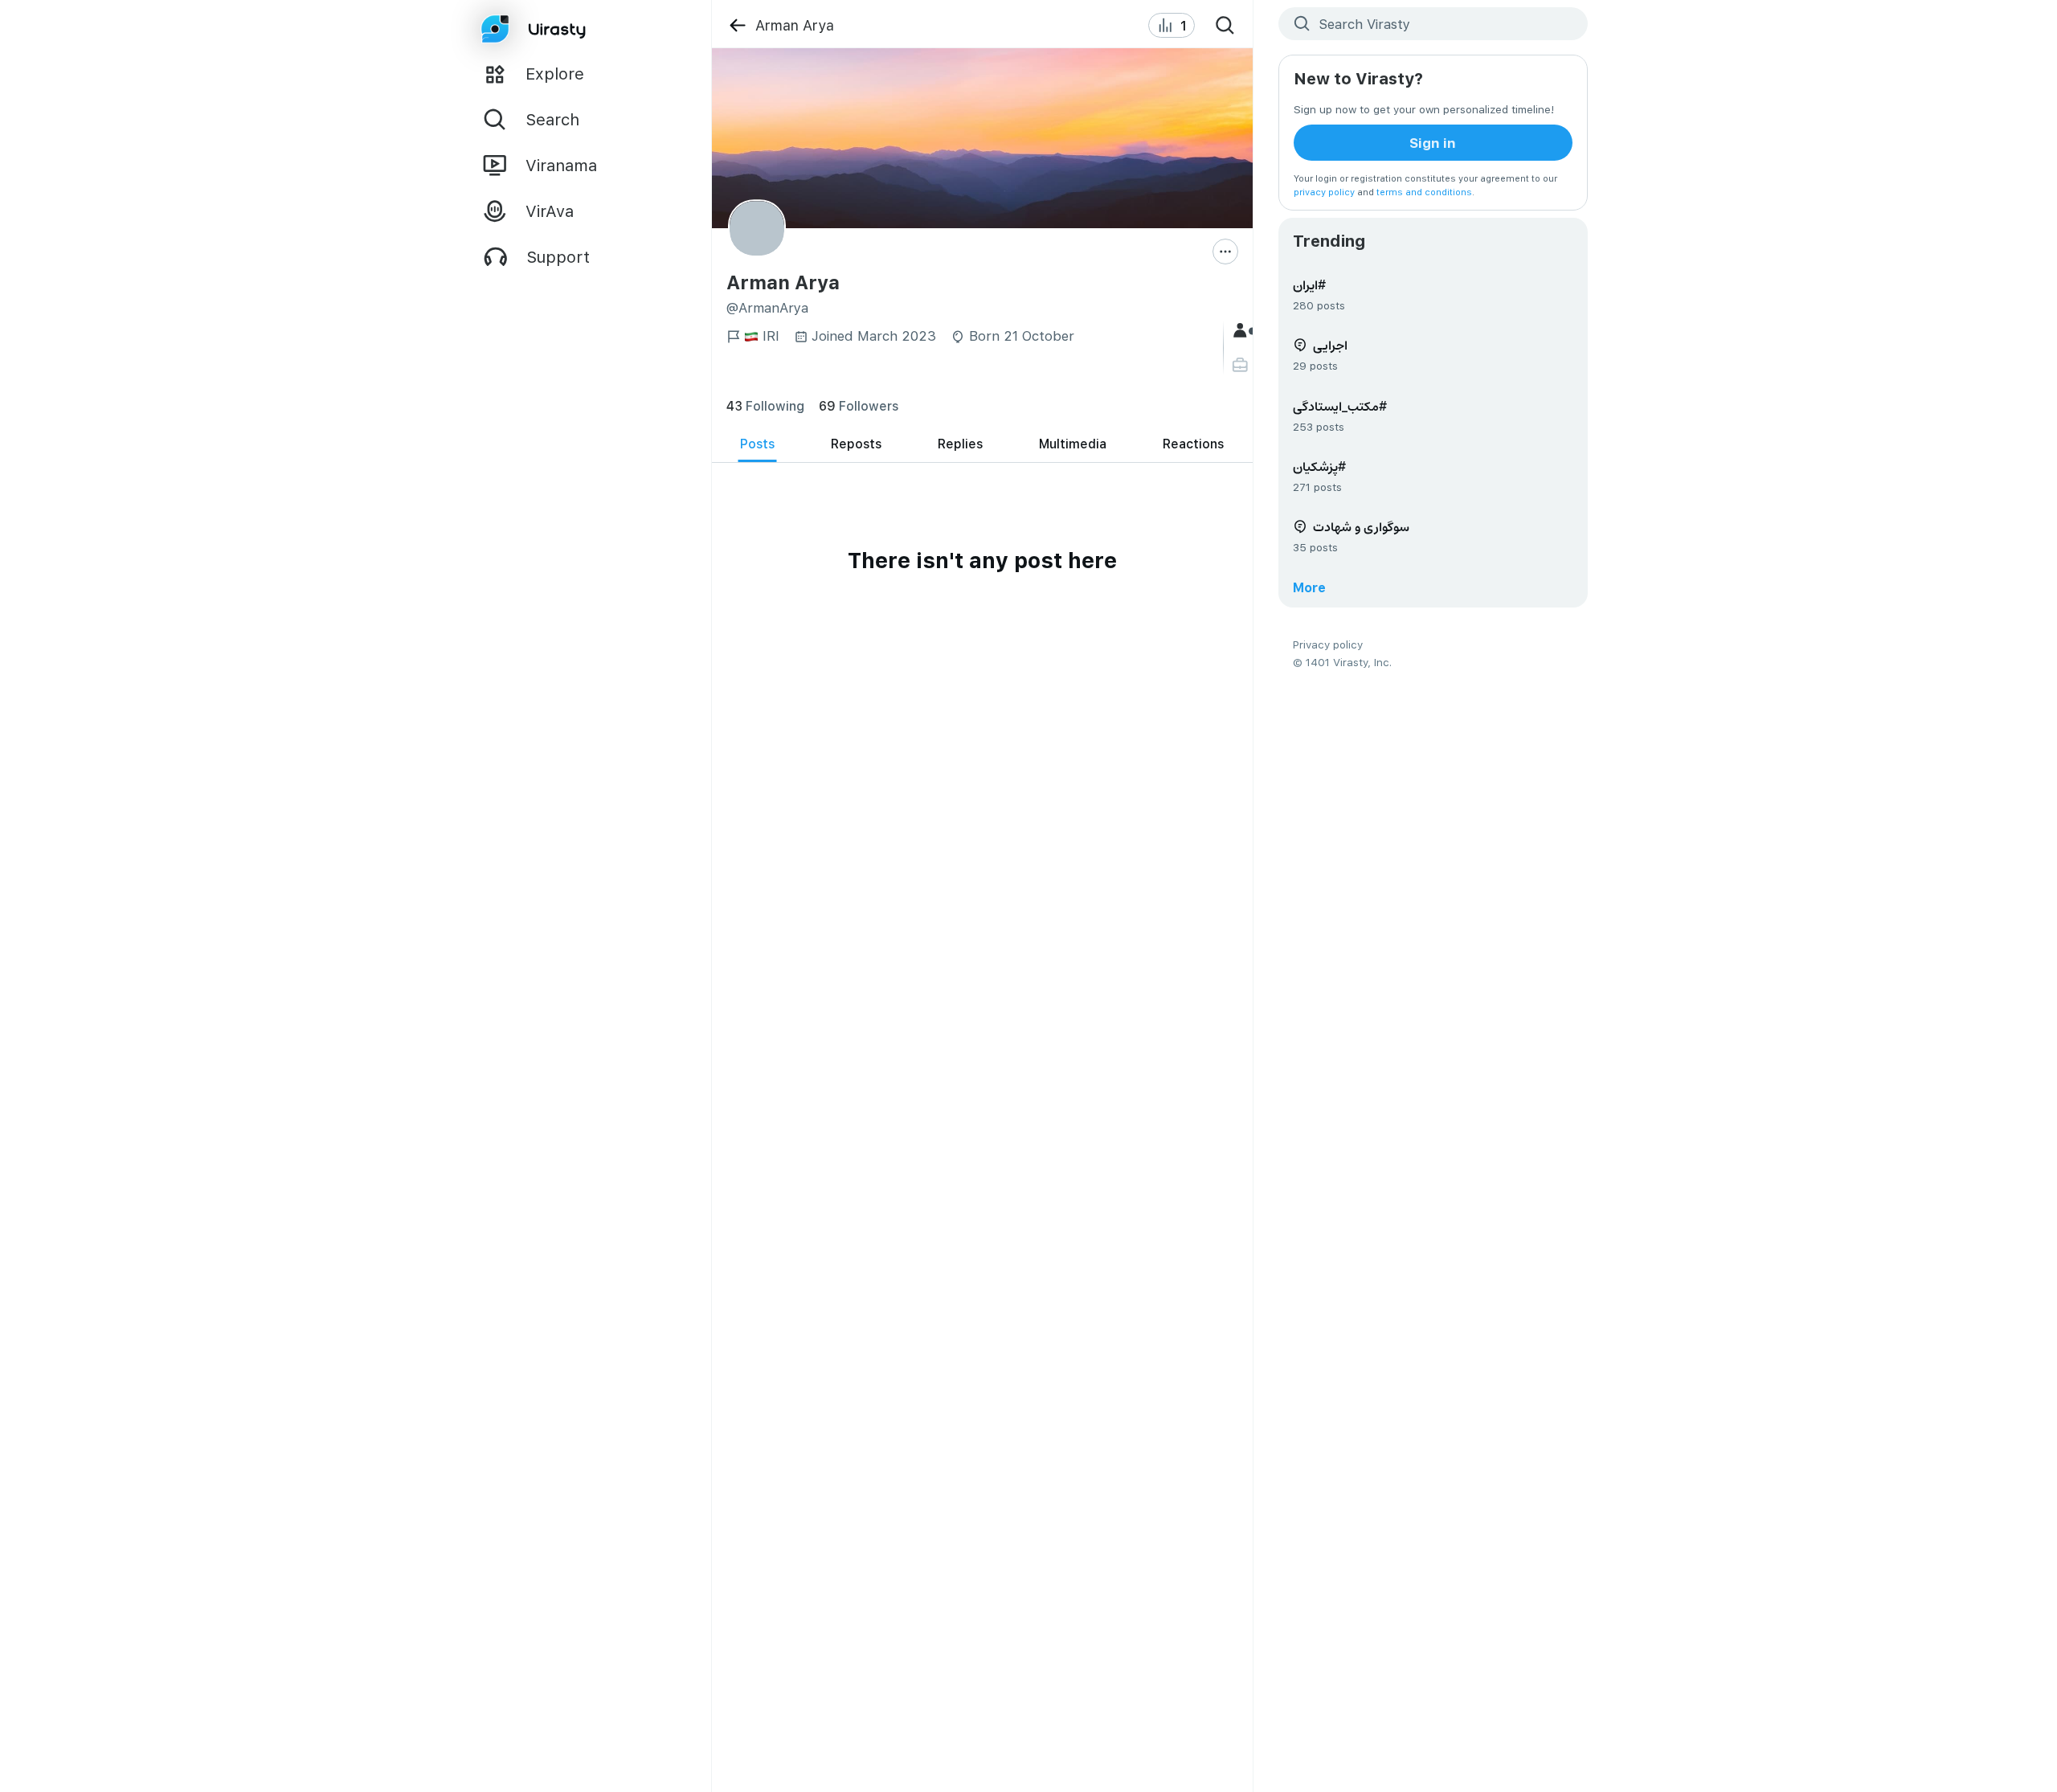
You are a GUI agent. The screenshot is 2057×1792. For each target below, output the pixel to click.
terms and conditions (1424, 192)
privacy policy (1324, 192)
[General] (1242, 331)
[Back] (737, 25)
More (1309, 587)
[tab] (757, 444)
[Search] (1225, 26)
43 (765, 405)
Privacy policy (1328, 644)
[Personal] (1242, 365)
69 (859, 405)
